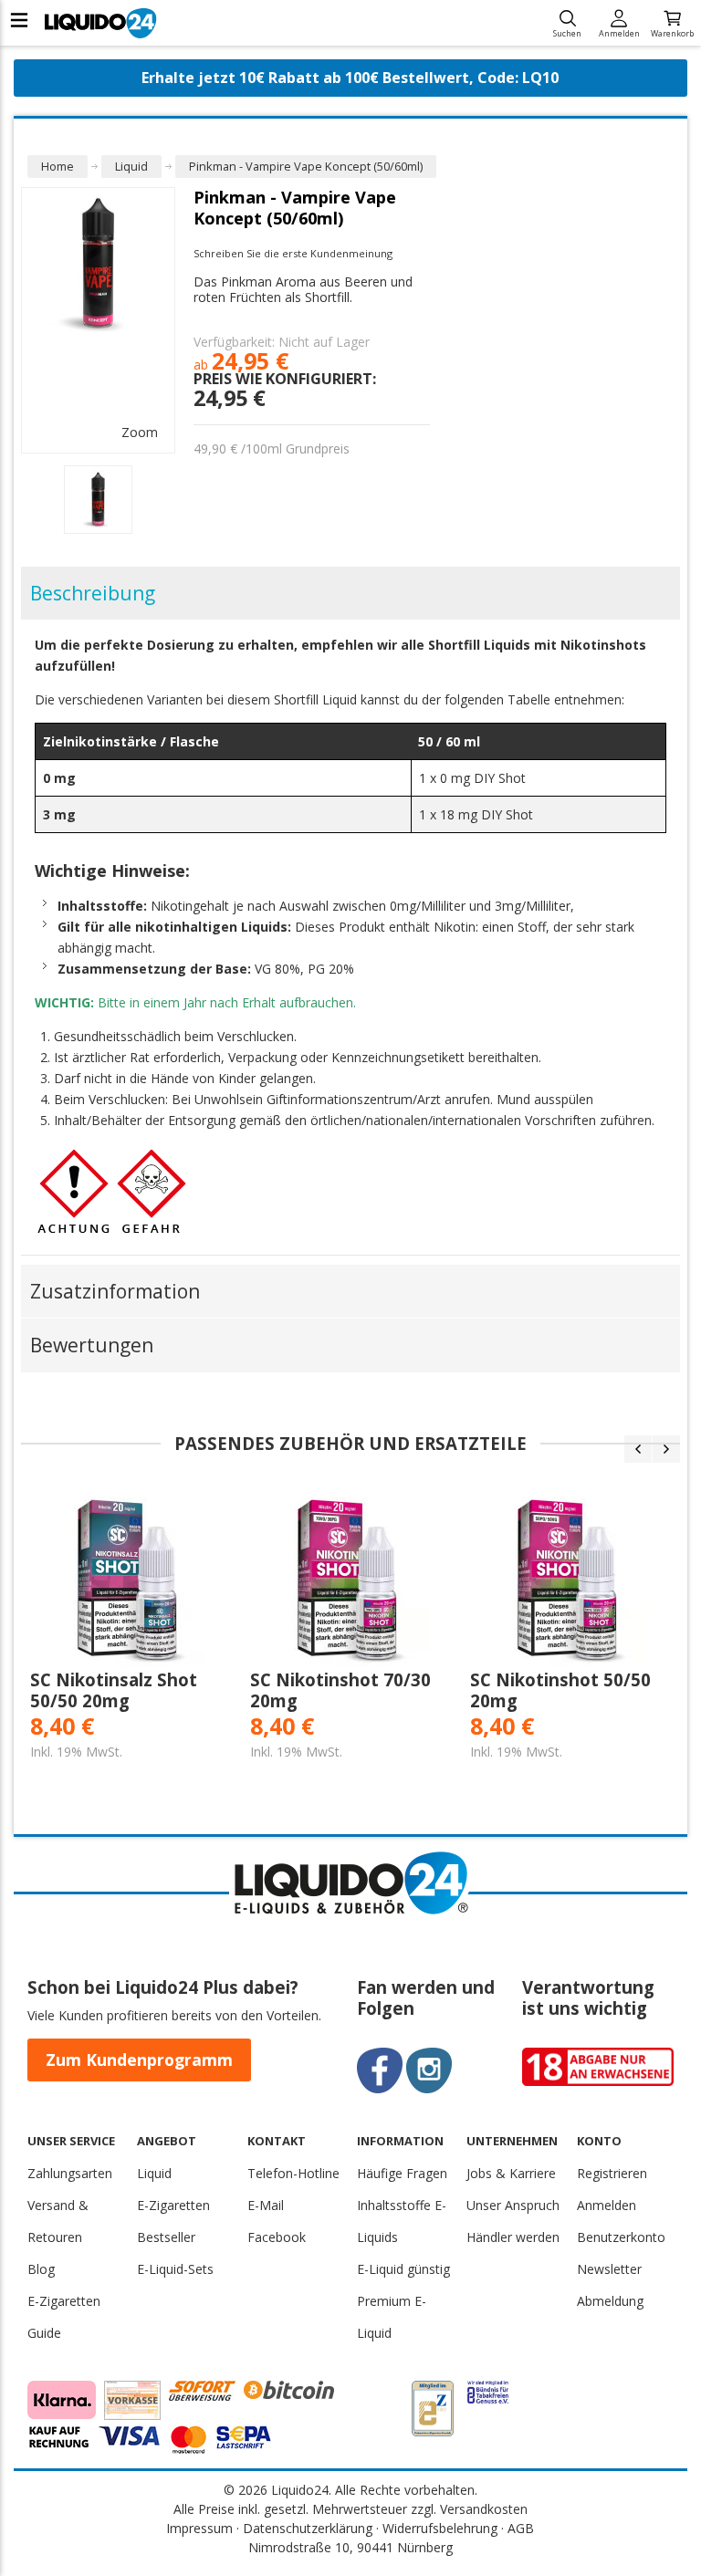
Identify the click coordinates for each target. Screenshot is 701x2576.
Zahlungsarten (70, 2173)
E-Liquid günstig (403, 2269)
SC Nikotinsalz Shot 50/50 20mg (114, 1690)
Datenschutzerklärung (308, 2528)
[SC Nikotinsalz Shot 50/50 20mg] (131, 1580)
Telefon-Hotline (293, 2173)
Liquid (154, 2173)
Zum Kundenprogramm (139, 2060)
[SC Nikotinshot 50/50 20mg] (571, 1580)
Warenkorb (672, 32)
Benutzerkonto (621, 2237)
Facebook (277, 2237)
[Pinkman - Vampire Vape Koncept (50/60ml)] (98, 500)
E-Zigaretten (173, 2205)
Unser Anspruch (513, 2205)
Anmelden (619, 32)
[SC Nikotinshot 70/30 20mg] (351, 1580)
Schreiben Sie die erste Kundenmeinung (293, 253)
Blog (41, 2269)
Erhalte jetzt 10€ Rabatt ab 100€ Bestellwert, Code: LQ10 (350, 78)
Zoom (140, 432)
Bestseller (166, 2237)
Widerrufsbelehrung (440, 2528)
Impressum (199, 2528)
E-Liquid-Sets (175, 2269)
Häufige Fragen (402, 2173)
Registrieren (612, 2173)
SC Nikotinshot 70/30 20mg (340, 1690)
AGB (521, 2528)
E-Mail (266, 2205)
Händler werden (513, 2237)
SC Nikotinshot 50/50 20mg (560, 1690)
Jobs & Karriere (511, 2173)
